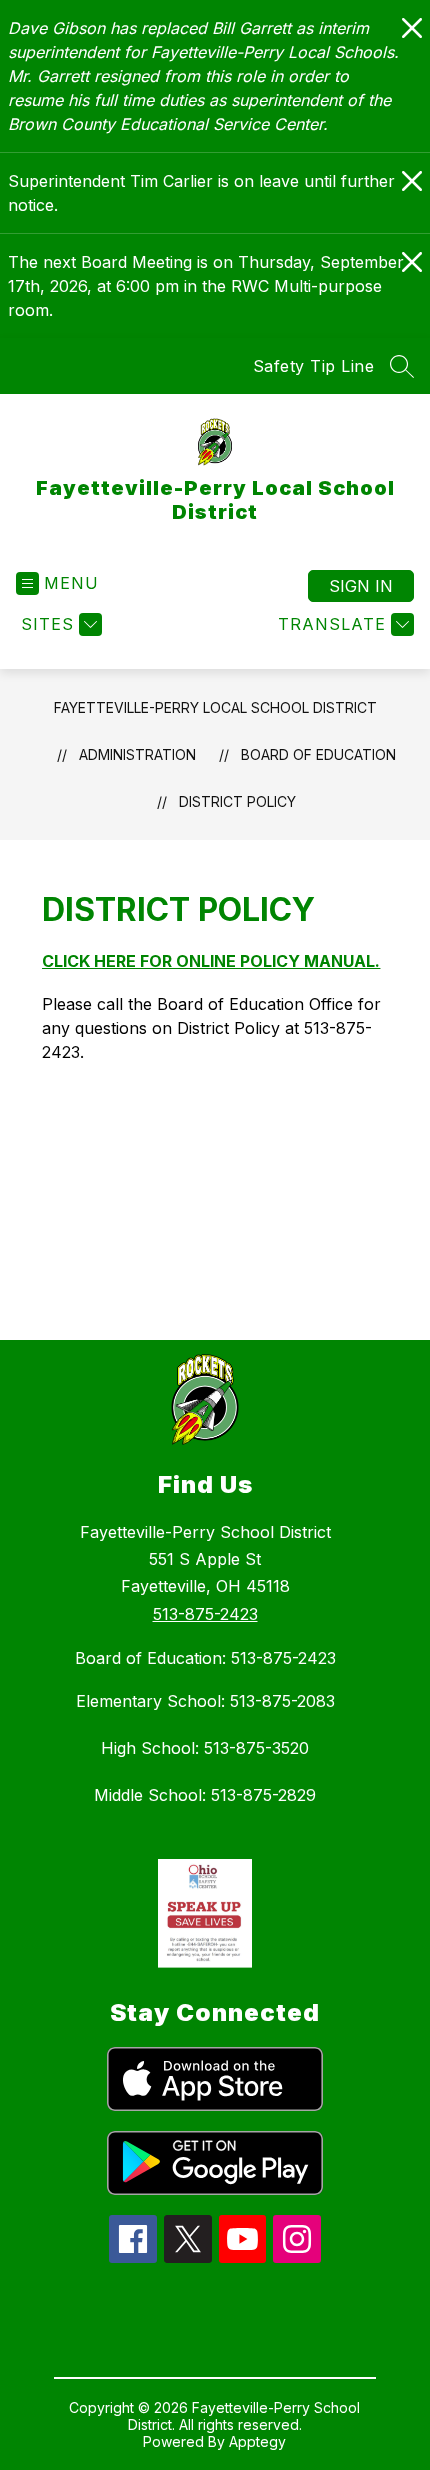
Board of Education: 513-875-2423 (205, 1658)
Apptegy (257, 2441)
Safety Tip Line (314, 366)
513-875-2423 (205, 1614)
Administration (137, 754)
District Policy (237, 801)
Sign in (361, 586)
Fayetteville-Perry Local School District (215, 707)
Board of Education (318, 754)
